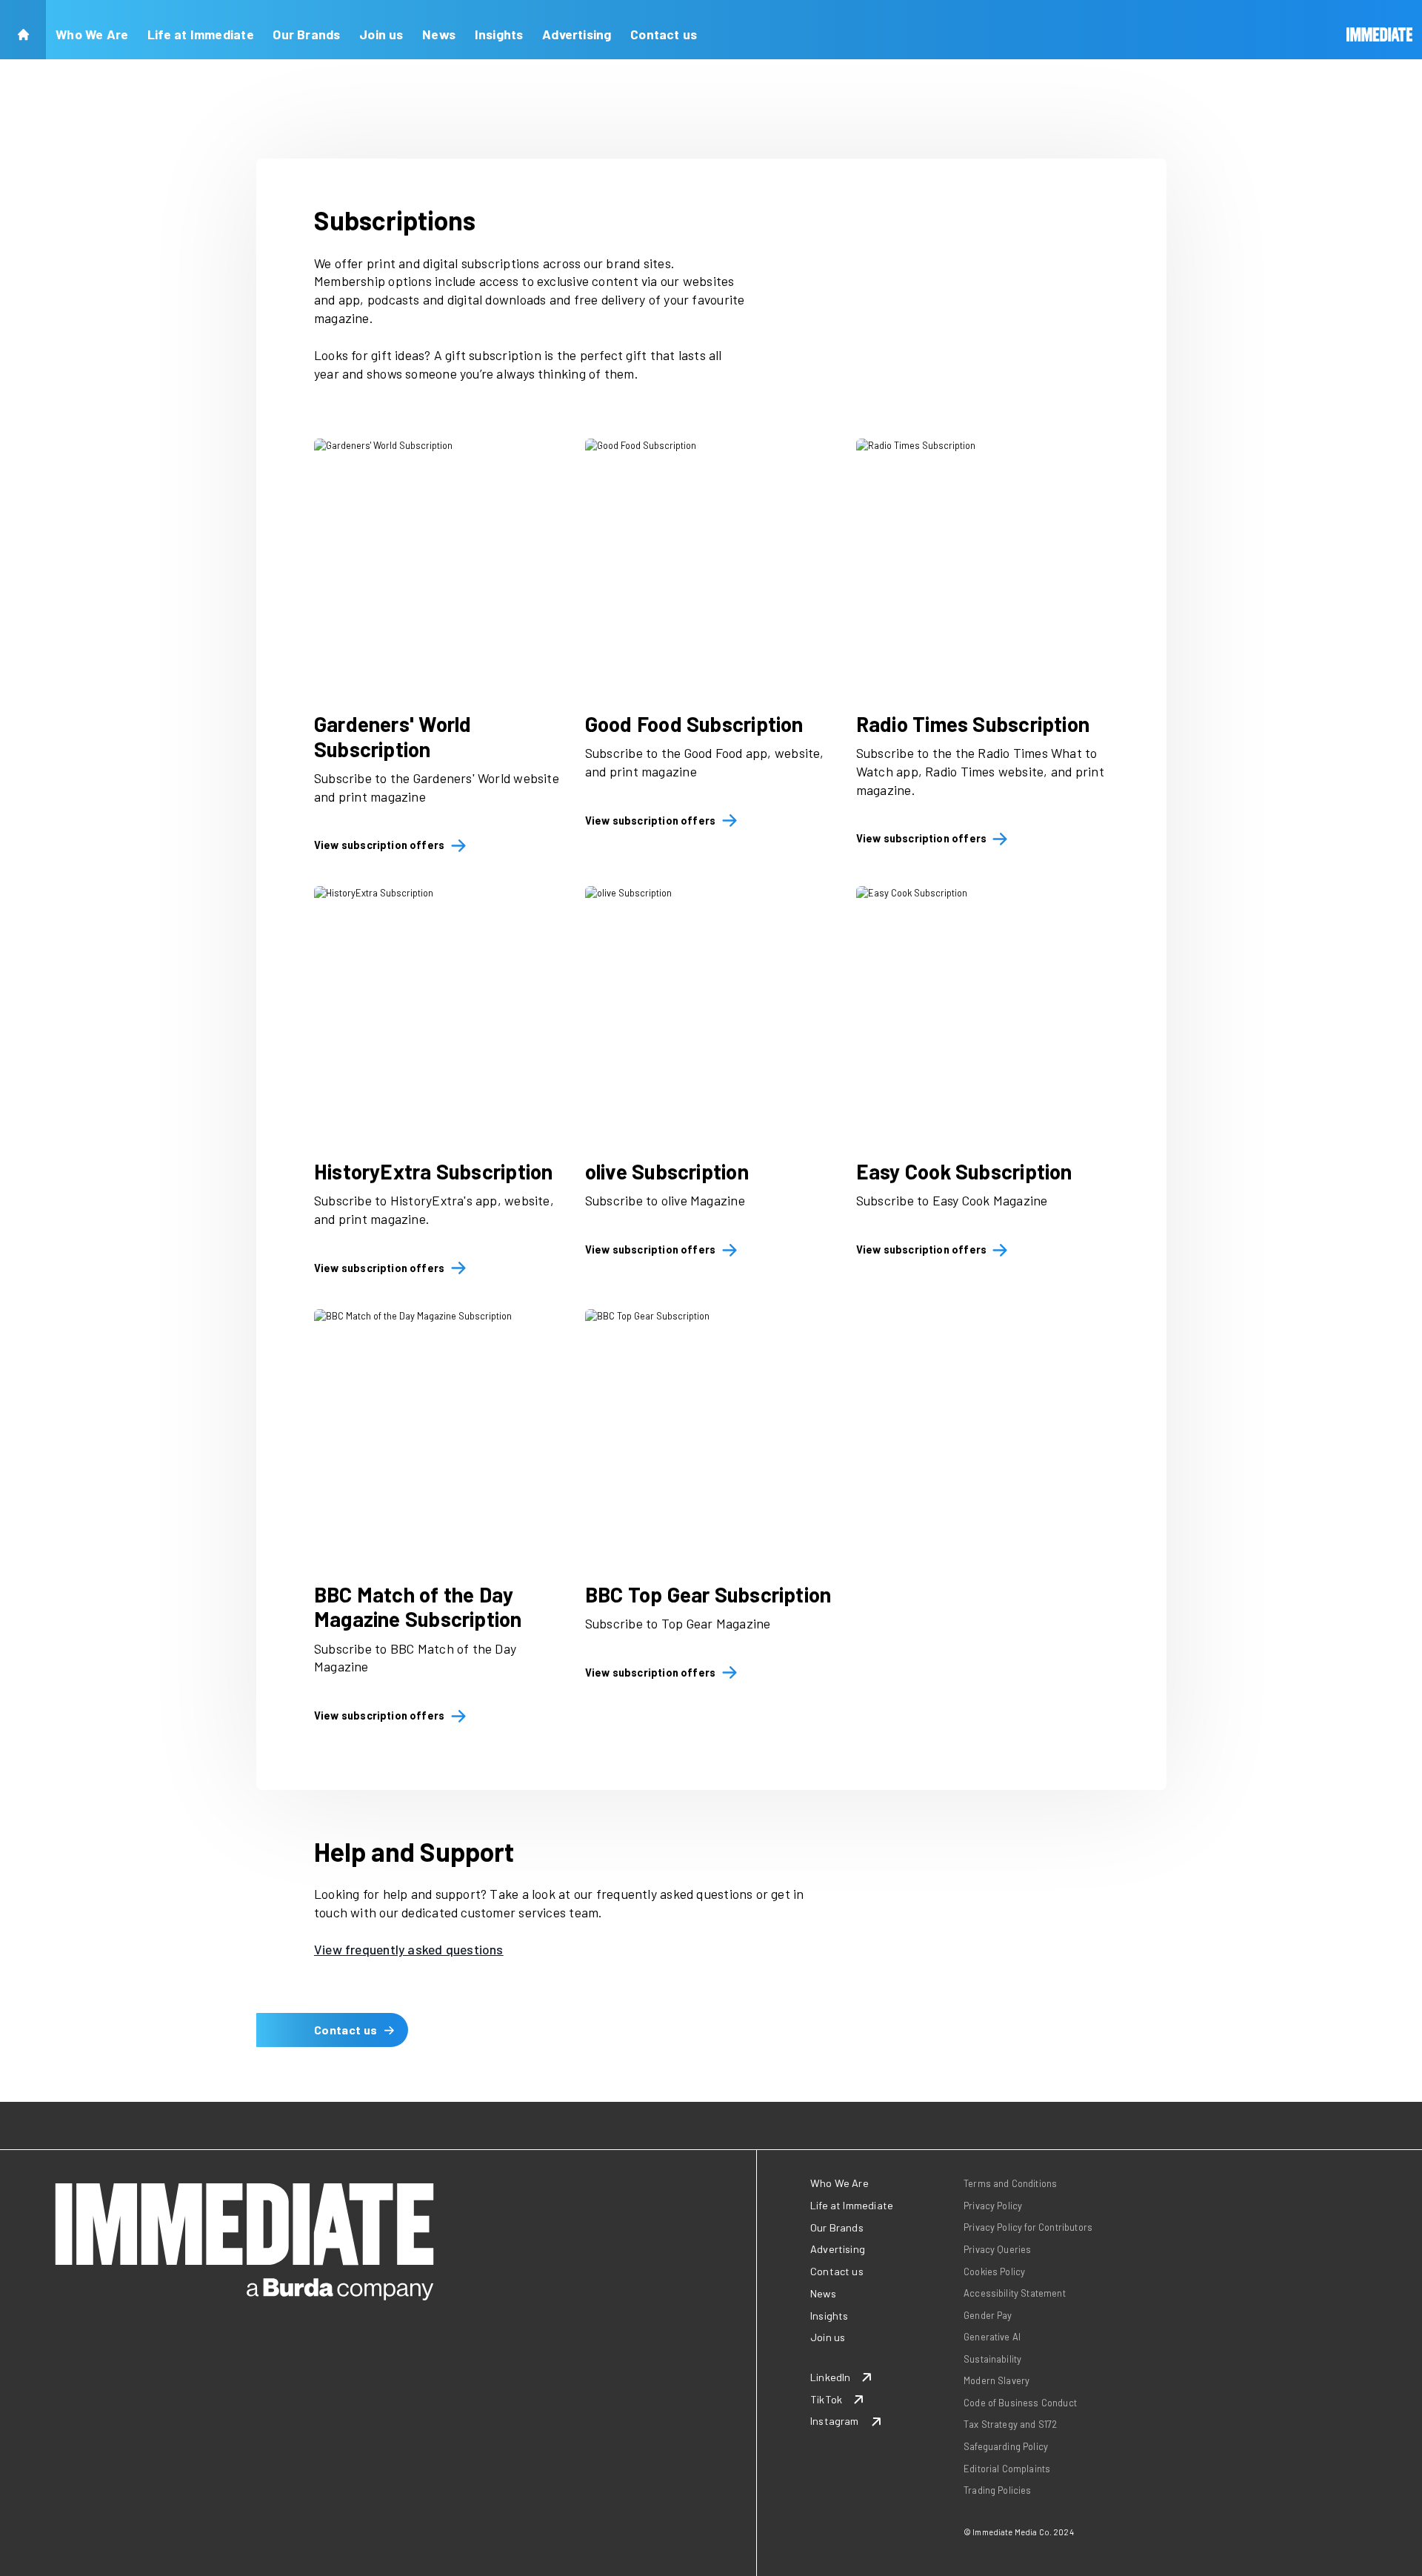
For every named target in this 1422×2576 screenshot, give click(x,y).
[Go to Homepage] (23, 30)
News (439, 34)
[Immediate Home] (1380, 30)
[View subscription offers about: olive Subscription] (711, 1012)
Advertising (577, 34)
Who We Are (92, 34)
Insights (499, 34)
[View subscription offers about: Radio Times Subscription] (982, 565)
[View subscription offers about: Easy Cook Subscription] (982, 1012)
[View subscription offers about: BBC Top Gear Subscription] (711, 1435)
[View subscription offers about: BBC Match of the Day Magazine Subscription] (440, 1435)
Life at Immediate (201, 34)
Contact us (664, 34)
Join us (381, 34)
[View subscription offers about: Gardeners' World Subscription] (440, 565)
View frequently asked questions (409, 1949)
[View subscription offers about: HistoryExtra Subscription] (440, 1012)
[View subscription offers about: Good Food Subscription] (711, 565)
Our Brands (306, 34)
